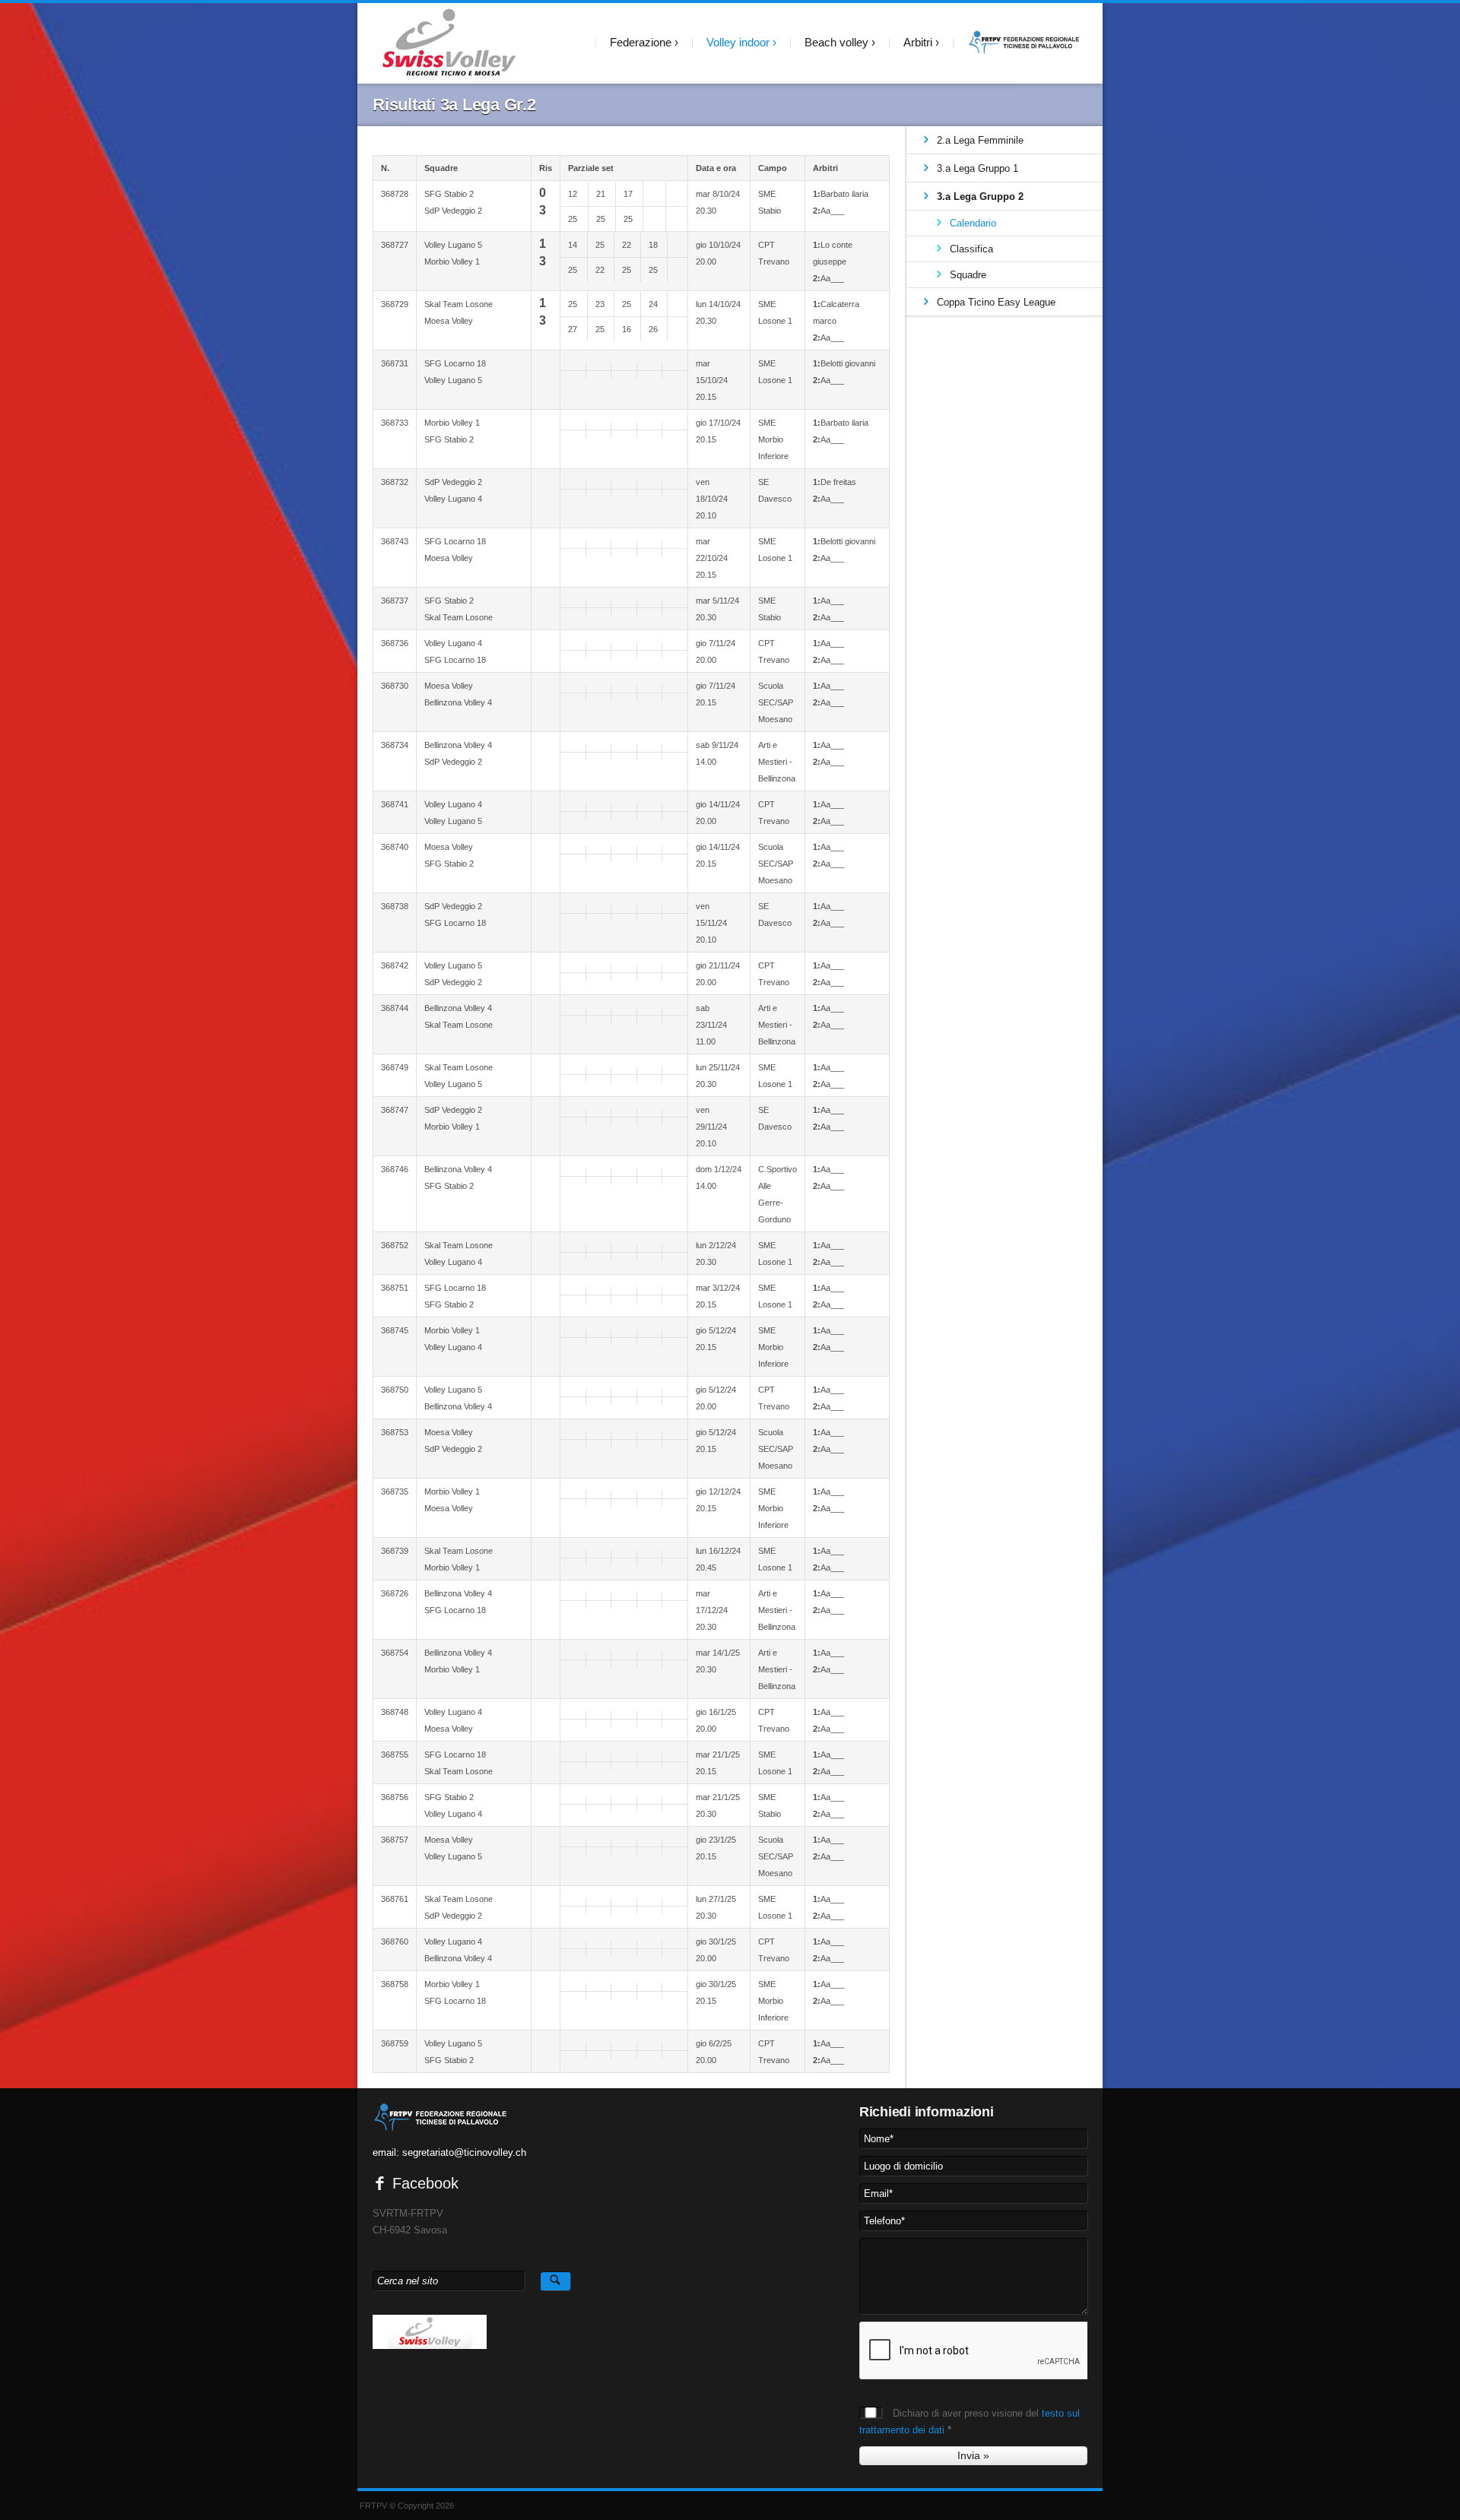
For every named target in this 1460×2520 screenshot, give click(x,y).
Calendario (973, 223)
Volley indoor (738, 42)
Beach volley (836, 42)
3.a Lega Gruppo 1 (978, 168)
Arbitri (918, 42)
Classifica (971, 249)
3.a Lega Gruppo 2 (980, 197)
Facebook (423, 2183)
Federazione (641, 42)
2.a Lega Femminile (980, 140)
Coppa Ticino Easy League (996, 302)
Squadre (968, 275)
